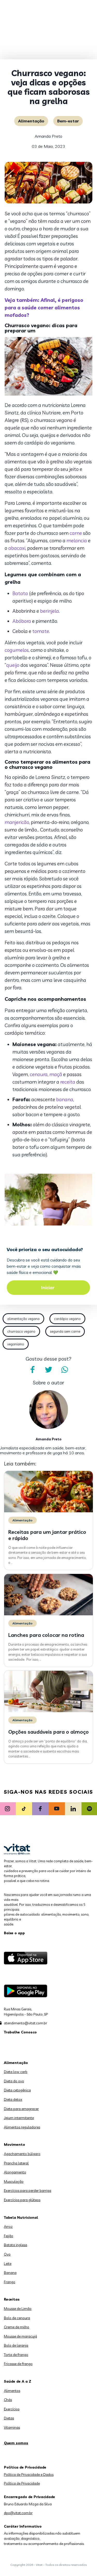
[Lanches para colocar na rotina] (48, 1614)
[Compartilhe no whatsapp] (65, 1370)
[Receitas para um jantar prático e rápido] (48, 1511)
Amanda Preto (48, 136)
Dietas (9, 2418)
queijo (13, 665)
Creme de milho (17, 2327)
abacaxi (17, 548)
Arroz (8, 2227)
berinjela (50, 611)
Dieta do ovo (14, 2081)
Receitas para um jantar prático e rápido (47, 1535)
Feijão (9, 2236)
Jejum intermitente (19, 2118)
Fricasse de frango (18, 2364)
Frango (10, 2282)
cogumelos (17, 650)
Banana (10, 2273)
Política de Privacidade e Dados (29, 2475)
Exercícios (12, 2409)
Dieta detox (13, 2099)
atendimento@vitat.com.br (25, 2023)
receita (68, 1082)
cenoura (39, 1074)
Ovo (7, 2254)
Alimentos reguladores (22, 2127)
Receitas (12, 2299)
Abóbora (22, 621)
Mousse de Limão (18, 2309)
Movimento (14, 2144)
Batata (20, 593)
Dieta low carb (16, 2072)
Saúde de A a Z (18, 2381)
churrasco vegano (21, 1331)
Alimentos (12, 2391)
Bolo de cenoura (17, 2318)
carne (76, 533)
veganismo (16, 1344)
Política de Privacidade (22, 2483)
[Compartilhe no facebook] (33, 1370)
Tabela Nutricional (21, 2217)
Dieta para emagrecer (21, 2109)
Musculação (14, 2181)
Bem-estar (68, 121)
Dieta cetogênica (17, 2090)
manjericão (17, 822)
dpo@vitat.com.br (18, 2513)
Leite (8, 2264)
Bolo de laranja (16, 2345)
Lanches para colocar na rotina (46, 1635)
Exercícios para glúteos (22, 2200)
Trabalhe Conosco (20, 2032)
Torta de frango (16, 2355)
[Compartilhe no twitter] (49, 1370)
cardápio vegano (67, 1319)
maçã (56, 1074)
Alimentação (31, 121)
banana (65, 1099)
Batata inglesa (16, 2245)
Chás (8, 2400)
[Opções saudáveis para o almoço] (48, 1711)
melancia (77, 541)
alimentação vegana (23, 1319)
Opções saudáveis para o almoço (48, 1732)
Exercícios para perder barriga (28, 2191)
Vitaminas (12, 2427)
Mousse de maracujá (20, 2336)
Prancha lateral (16, 2163)
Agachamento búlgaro (22, 2154)
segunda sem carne (65, 1331)
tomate (41, 631)
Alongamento (15, 2172)
